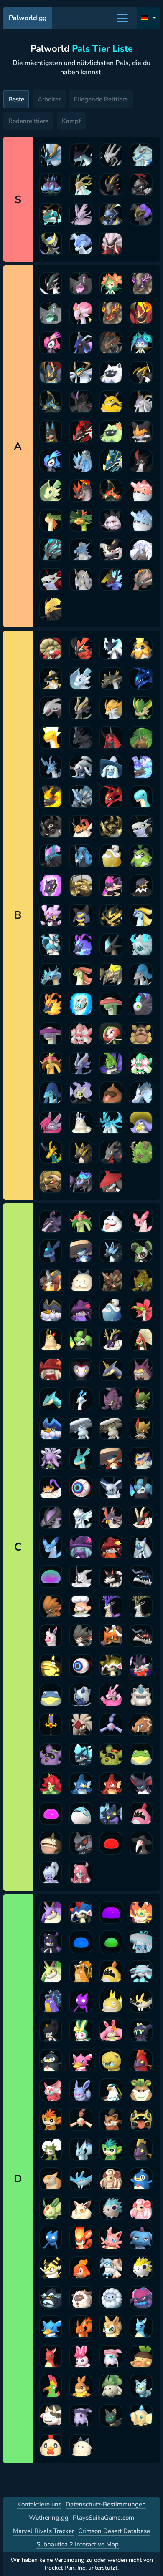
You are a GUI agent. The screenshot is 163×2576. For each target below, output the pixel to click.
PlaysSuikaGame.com (103, 2518)
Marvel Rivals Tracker (43, 2531)
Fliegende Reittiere (101, 99)
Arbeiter (49, 99)
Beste (16, 99)
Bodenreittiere (28, 121)
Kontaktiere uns (39, 2504)
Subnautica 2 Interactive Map (78, 2544)
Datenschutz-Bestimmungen (106, 2504)
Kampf (71, 121)
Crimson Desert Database (114, 2531)
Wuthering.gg (49, 2518)
